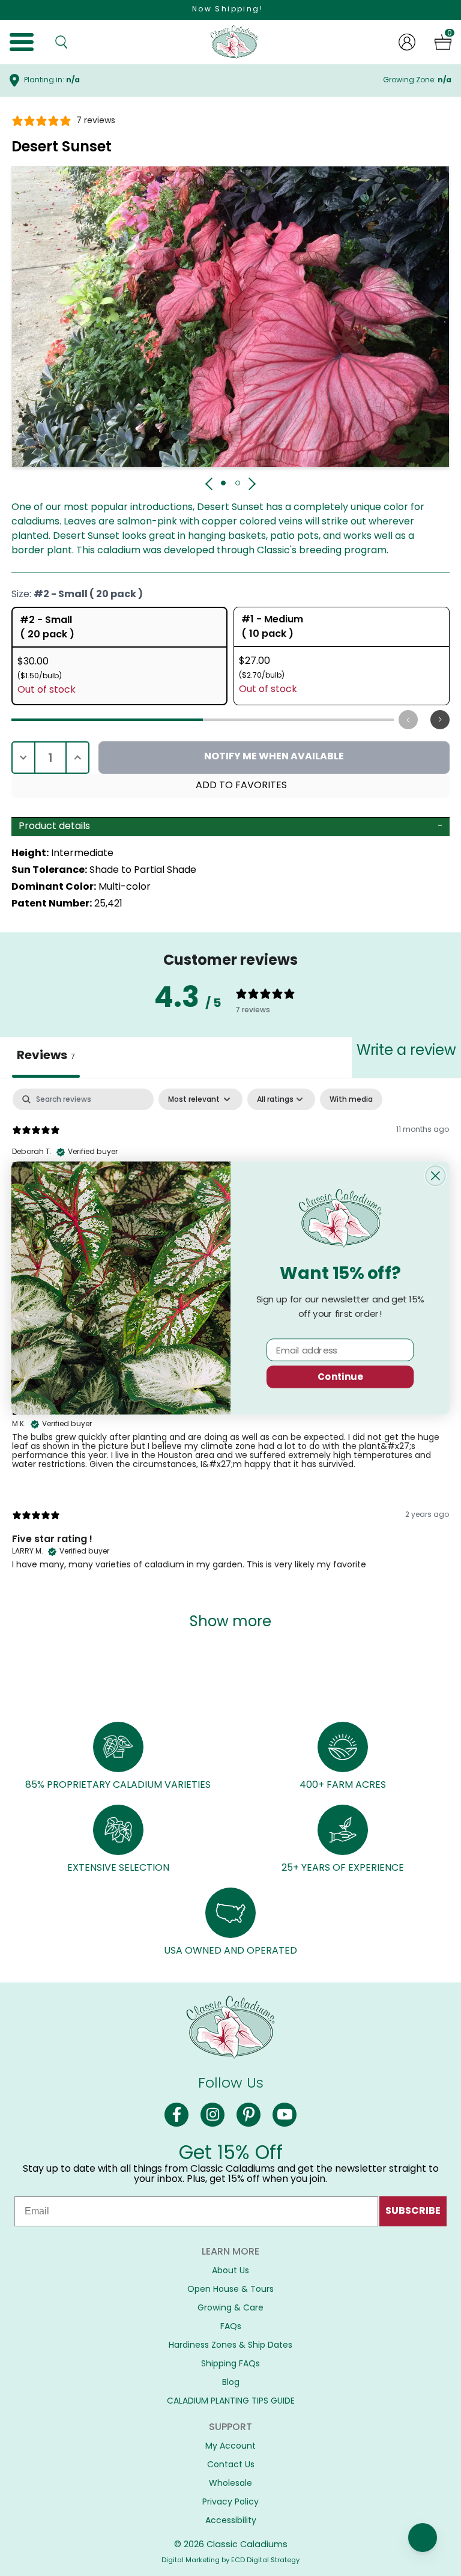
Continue (340, 1377)
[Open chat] (423, 2538)
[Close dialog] (435, 1176)
